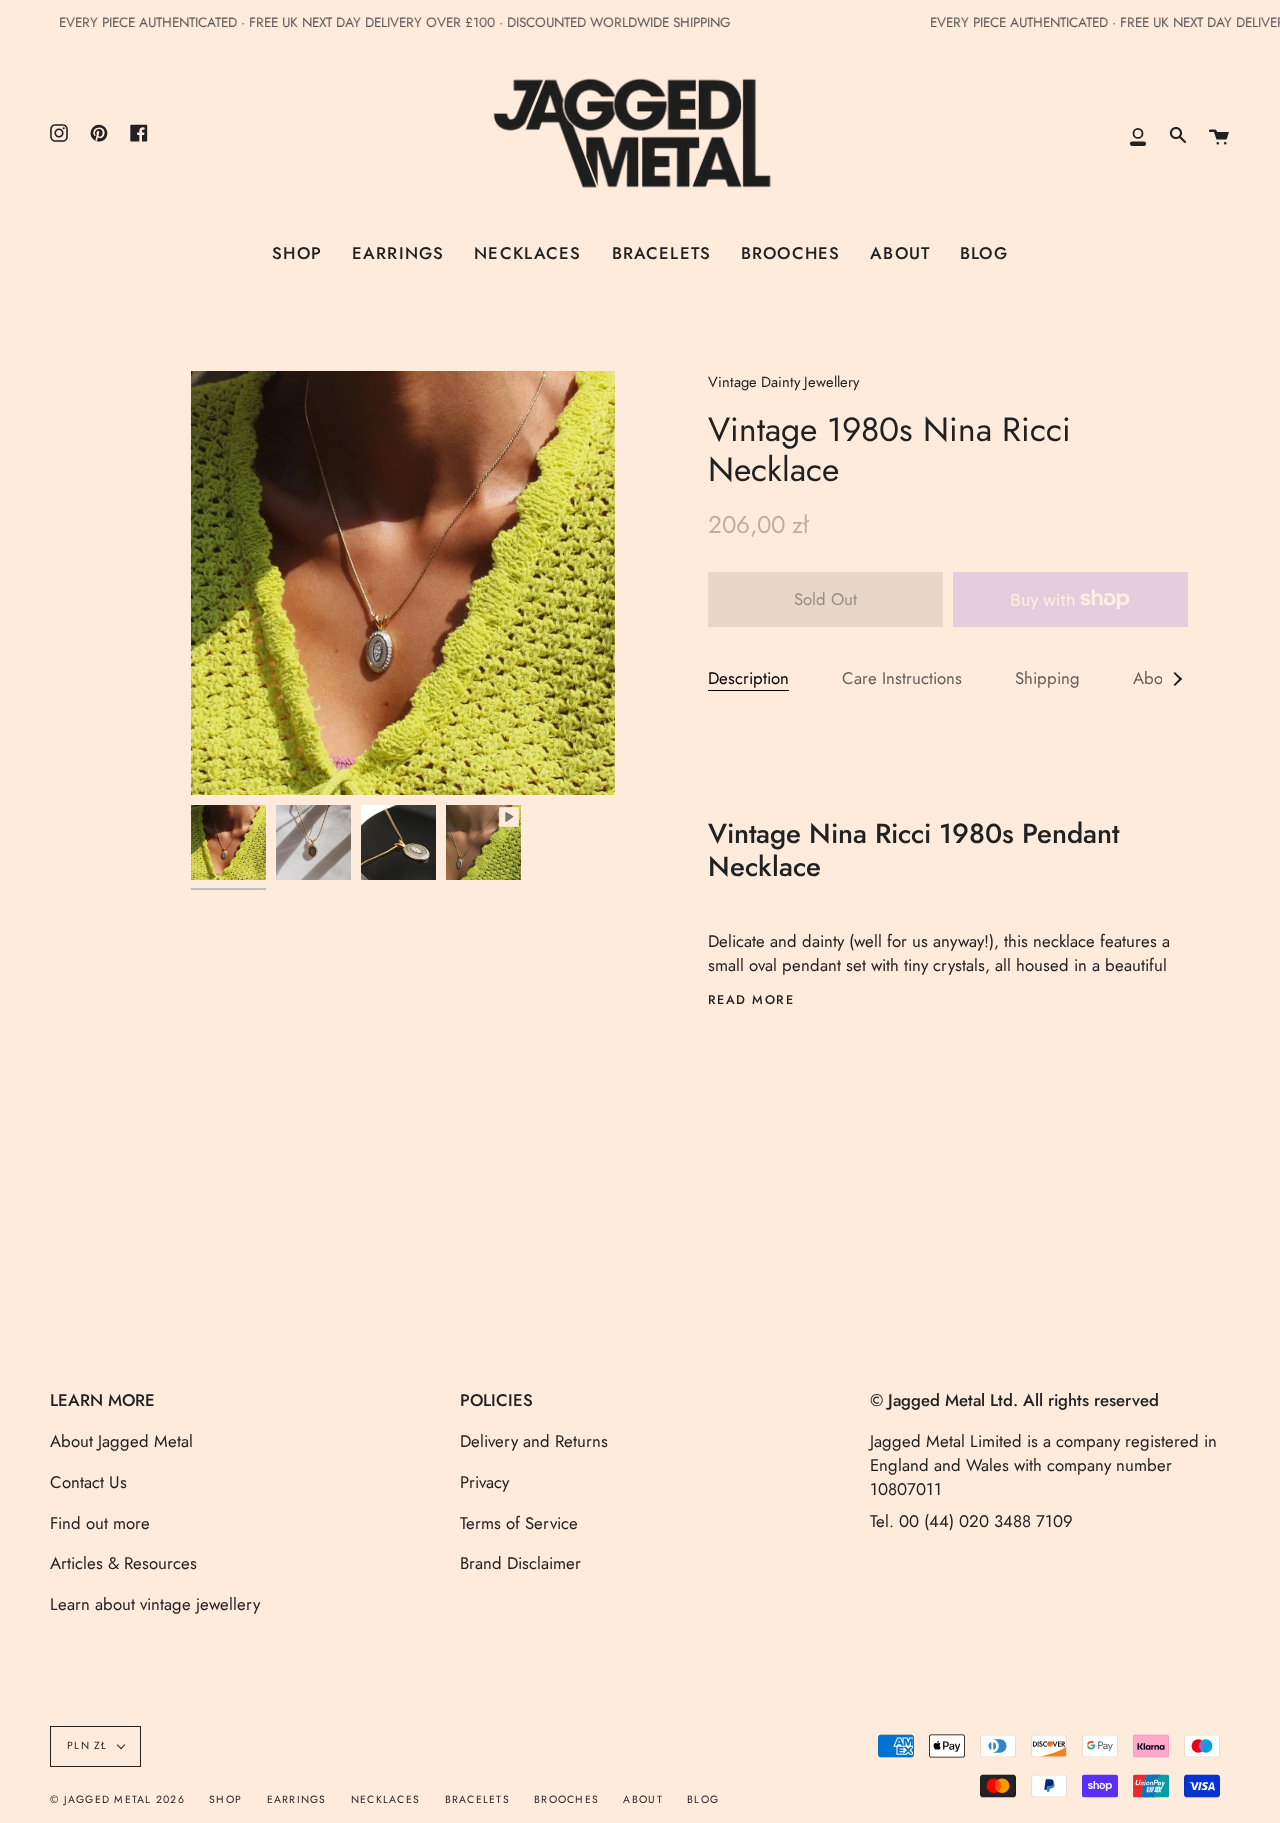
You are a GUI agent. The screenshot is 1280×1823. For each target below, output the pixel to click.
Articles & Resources (123, 1563)
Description (748, 678)
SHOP (225, 1799)
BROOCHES (566, 1799)
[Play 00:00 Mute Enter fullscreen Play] (403, 583)
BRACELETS (477, 1799)
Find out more (100, 1523)
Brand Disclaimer (520, 1563)
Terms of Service (519, 1523)
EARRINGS (297, 1799)
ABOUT (642, 1799)
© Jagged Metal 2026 (117, 1799)
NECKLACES (385, 1799)
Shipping (1047, 678)
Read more (751, 1000)
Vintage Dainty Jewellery (783, 382)
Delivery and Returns (534, 1441)
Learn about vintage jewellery (155, 1604)
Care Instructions (902, 678)
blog (703, 1799)
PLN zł (87, 1745)
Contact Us (88, 1482)
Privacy (484, 1482)
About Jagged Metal (121, 1441)
